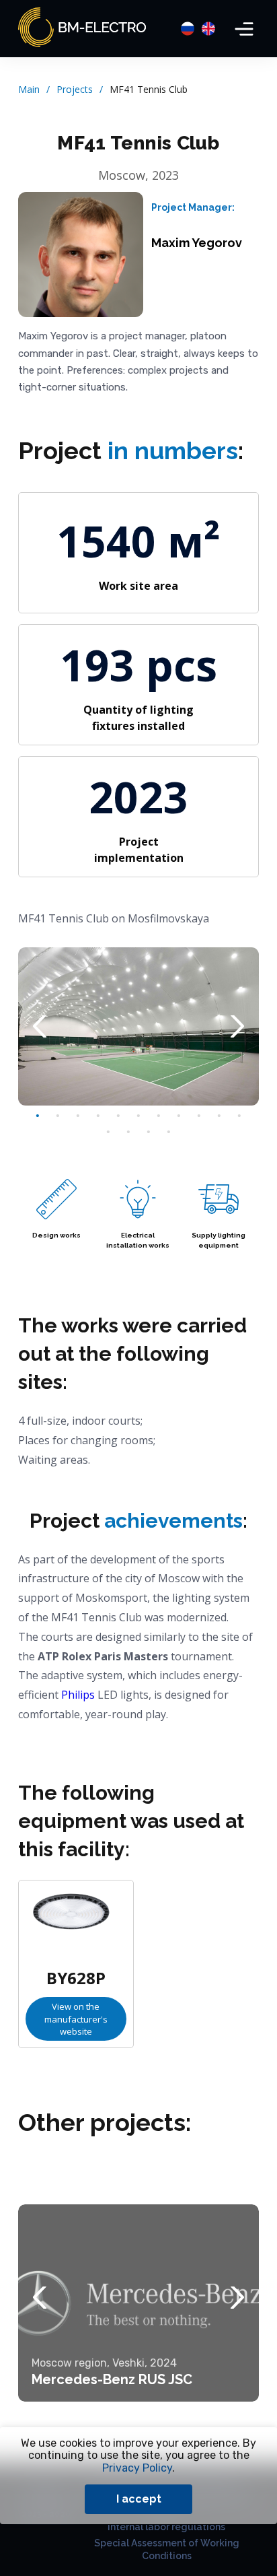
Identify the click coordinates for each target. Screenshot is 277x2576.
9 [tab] (199, 1116)
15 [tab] (169, 1132)
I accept (139, 2499)
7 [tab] (159, 1116)
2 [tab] (58, 1116)
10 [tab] (219, 1116)
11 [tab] (239, 1116)
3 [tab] (78, 1116)
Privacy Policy (137, 2468)
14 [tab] (149, 1132)
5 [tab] (118, 1116)
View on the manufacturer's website (76, 2019)
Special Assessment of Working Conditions (167, 2549)
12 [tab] (108, 1132)
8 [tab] (179, 1116)
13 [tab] (128, 1132)
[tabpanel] (138, 1027)
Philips (78, 1695)
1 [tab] (38, 1116)
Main (29, 89)
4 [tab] (98, 1116)
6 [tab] (138, 1116)
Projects (75, 89)
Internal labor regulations (166, 2527)
